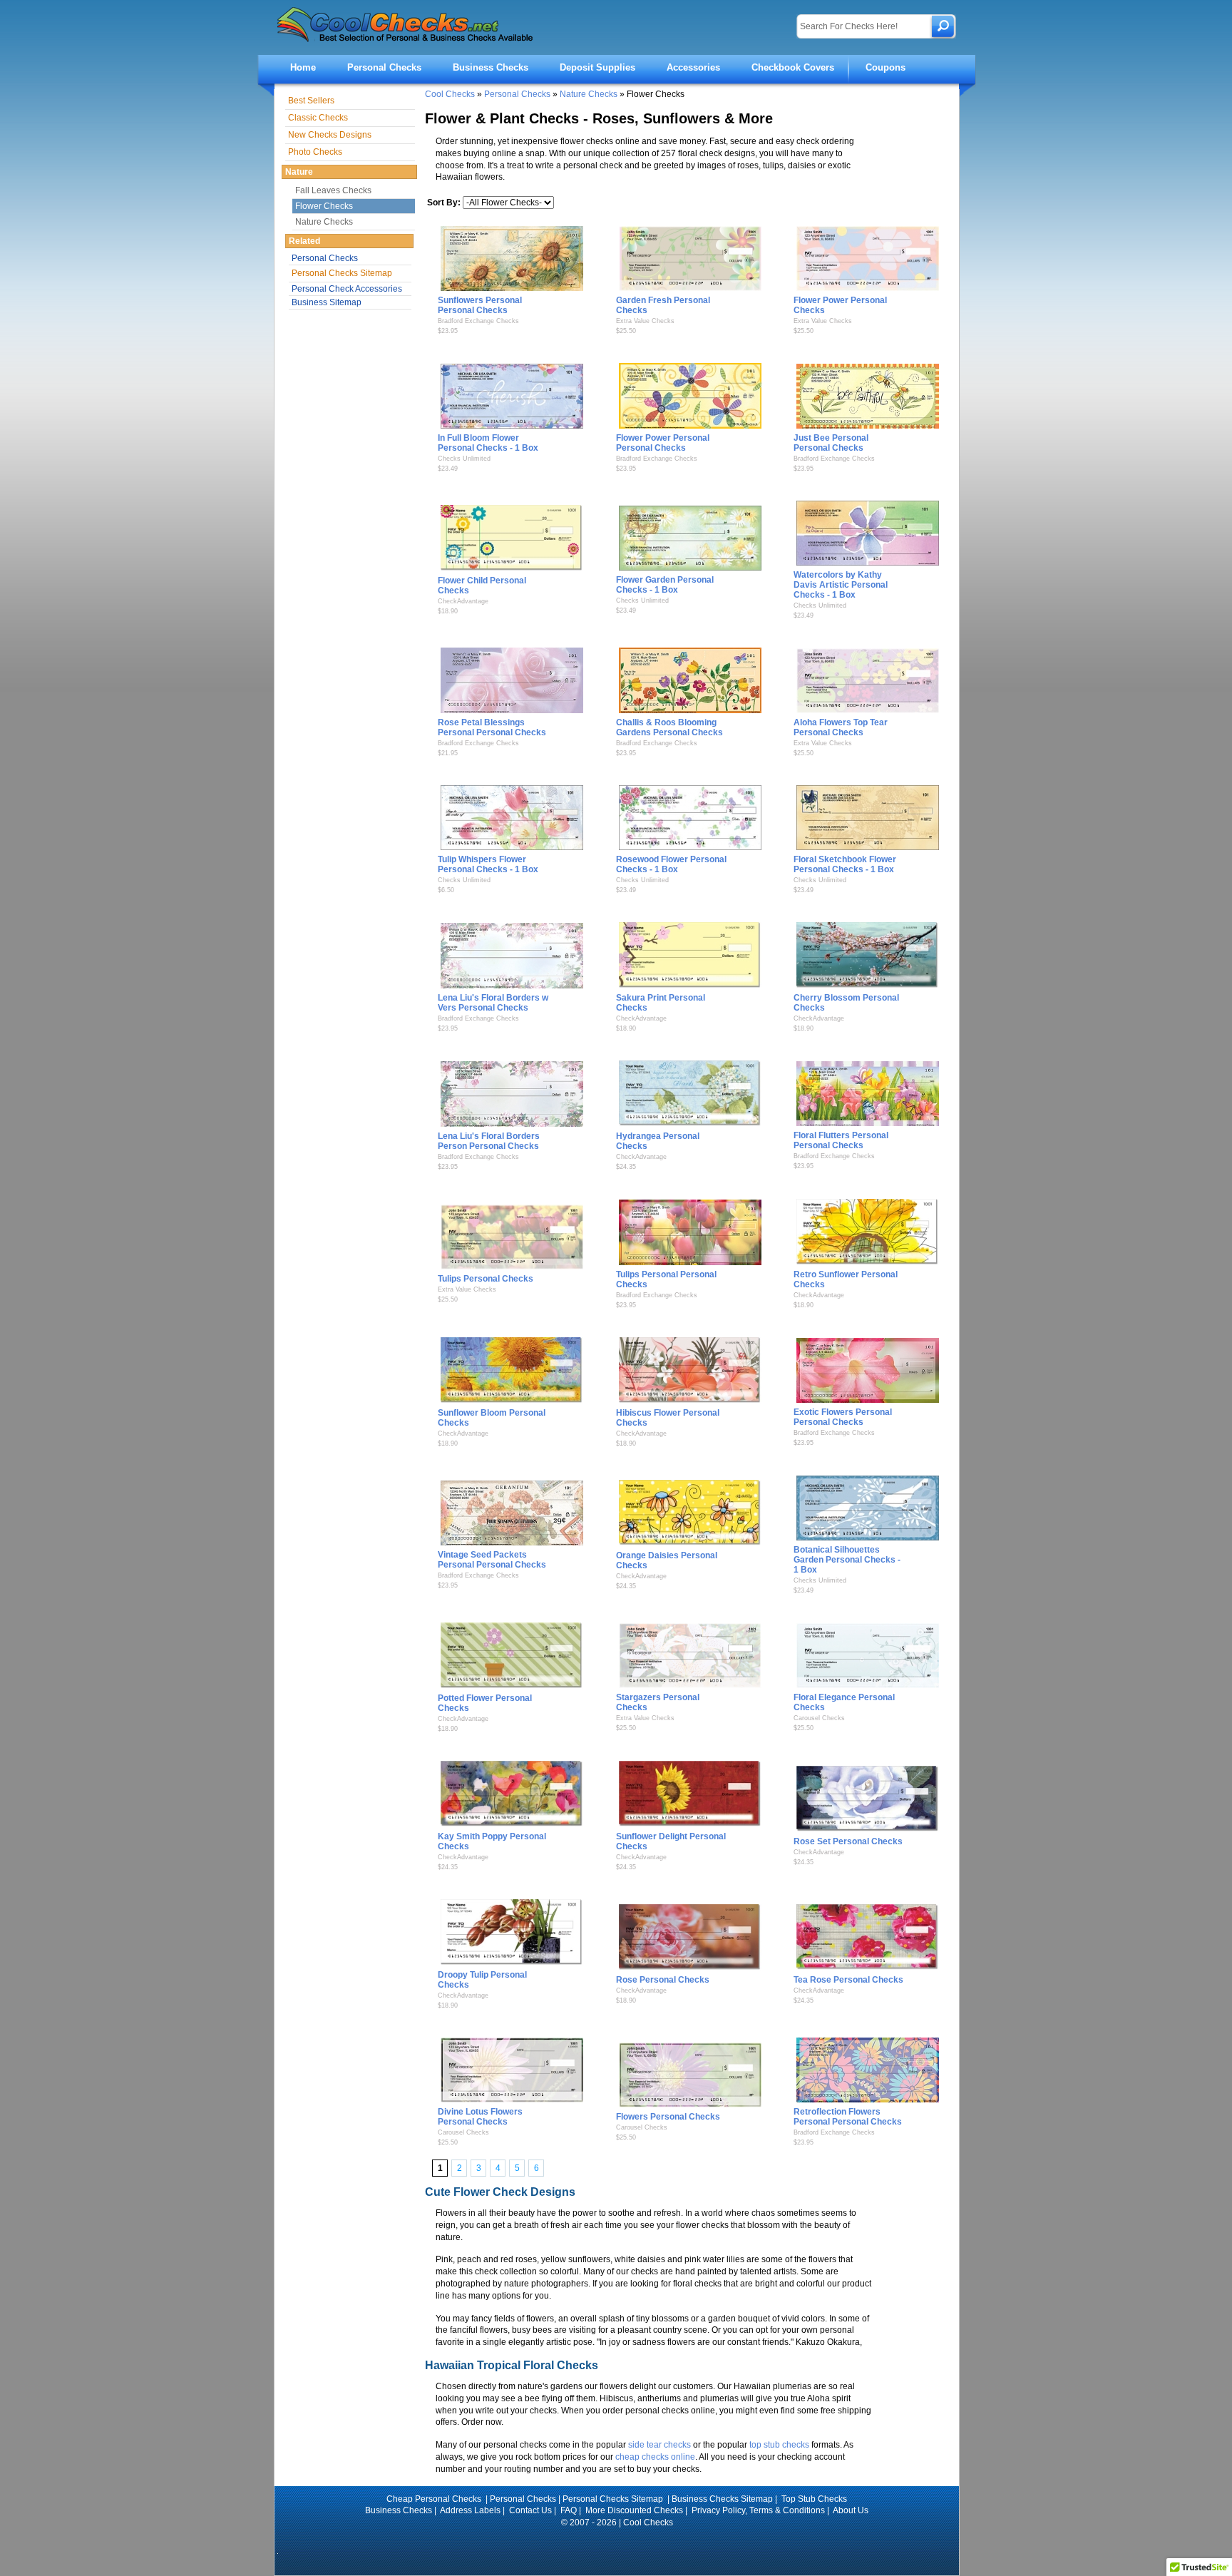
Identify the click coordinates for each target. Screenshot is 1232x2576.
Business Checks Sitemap (722, 2499)
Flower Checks (324, 206)
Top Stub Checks (814, 2499)
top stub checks (779, 2445)
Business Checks (491, 67)
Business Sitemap (327, 302)
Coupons (885, 67)
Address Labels (470, 2510)
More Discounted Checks (634, 2510)
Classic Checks (318, 118)
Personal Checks (384, 67)
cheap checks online (655, 2457)
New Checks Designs (330, 135)
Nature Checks (589, 94)
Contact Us (530, 2510)
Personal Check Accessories (347, 289)
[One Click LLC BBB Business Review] (617, 2542)
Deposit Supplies (597, 67)
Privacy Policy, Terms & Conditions (758, 2510)
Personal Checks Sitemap (342, 273)
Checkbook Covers (793, 67)
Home (303, 67)
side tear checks (659, 2445)
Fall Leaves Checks (333, 190)
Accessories (693, 67)
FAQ (569, 2510)
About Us (851, 2510)
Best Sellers (311, 101)
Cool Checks (450, 94)
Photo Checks (315, 152)
